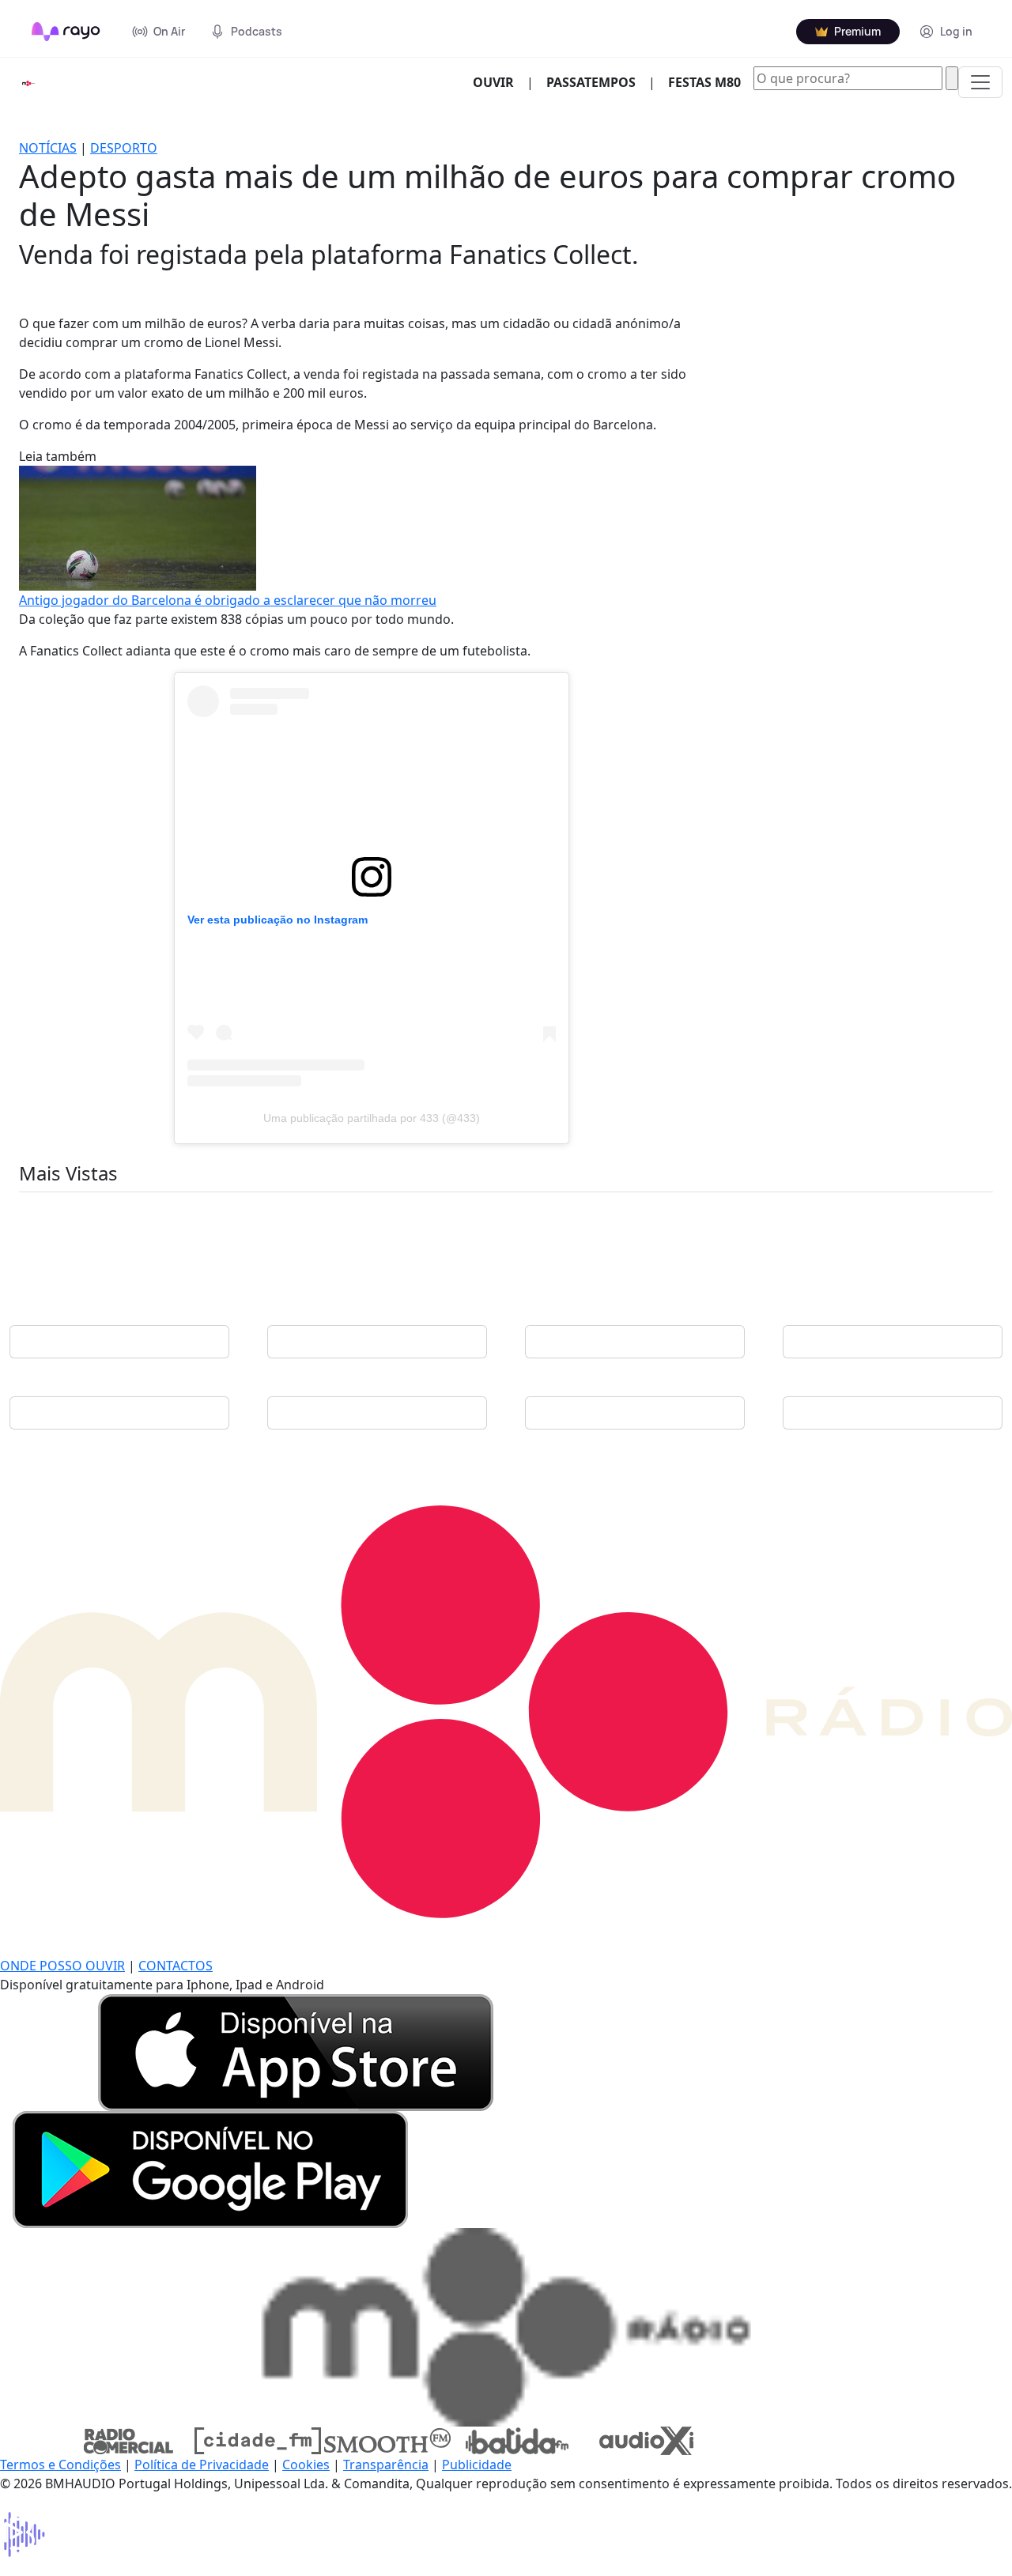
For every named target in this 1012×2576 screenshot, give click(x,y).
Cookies (306, 2465)
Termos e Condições (60, 2465)
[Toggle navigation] (980, 82)
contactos (176, 1966)
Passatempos (591, 82)
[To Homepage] (66, 32)
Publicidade (477, 2465)
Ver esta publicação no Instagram (278, 920)
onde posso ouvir (62, 1966)
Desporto (124, 148)
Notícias (48, 148)
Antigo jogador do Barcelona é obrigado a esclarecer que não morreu (228, 600)
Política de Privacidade (202, 2465)
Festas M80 (704, 82)
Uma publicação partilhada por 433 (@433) (372, 1118)
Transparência (386, 2465)
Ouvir (500, 82)
